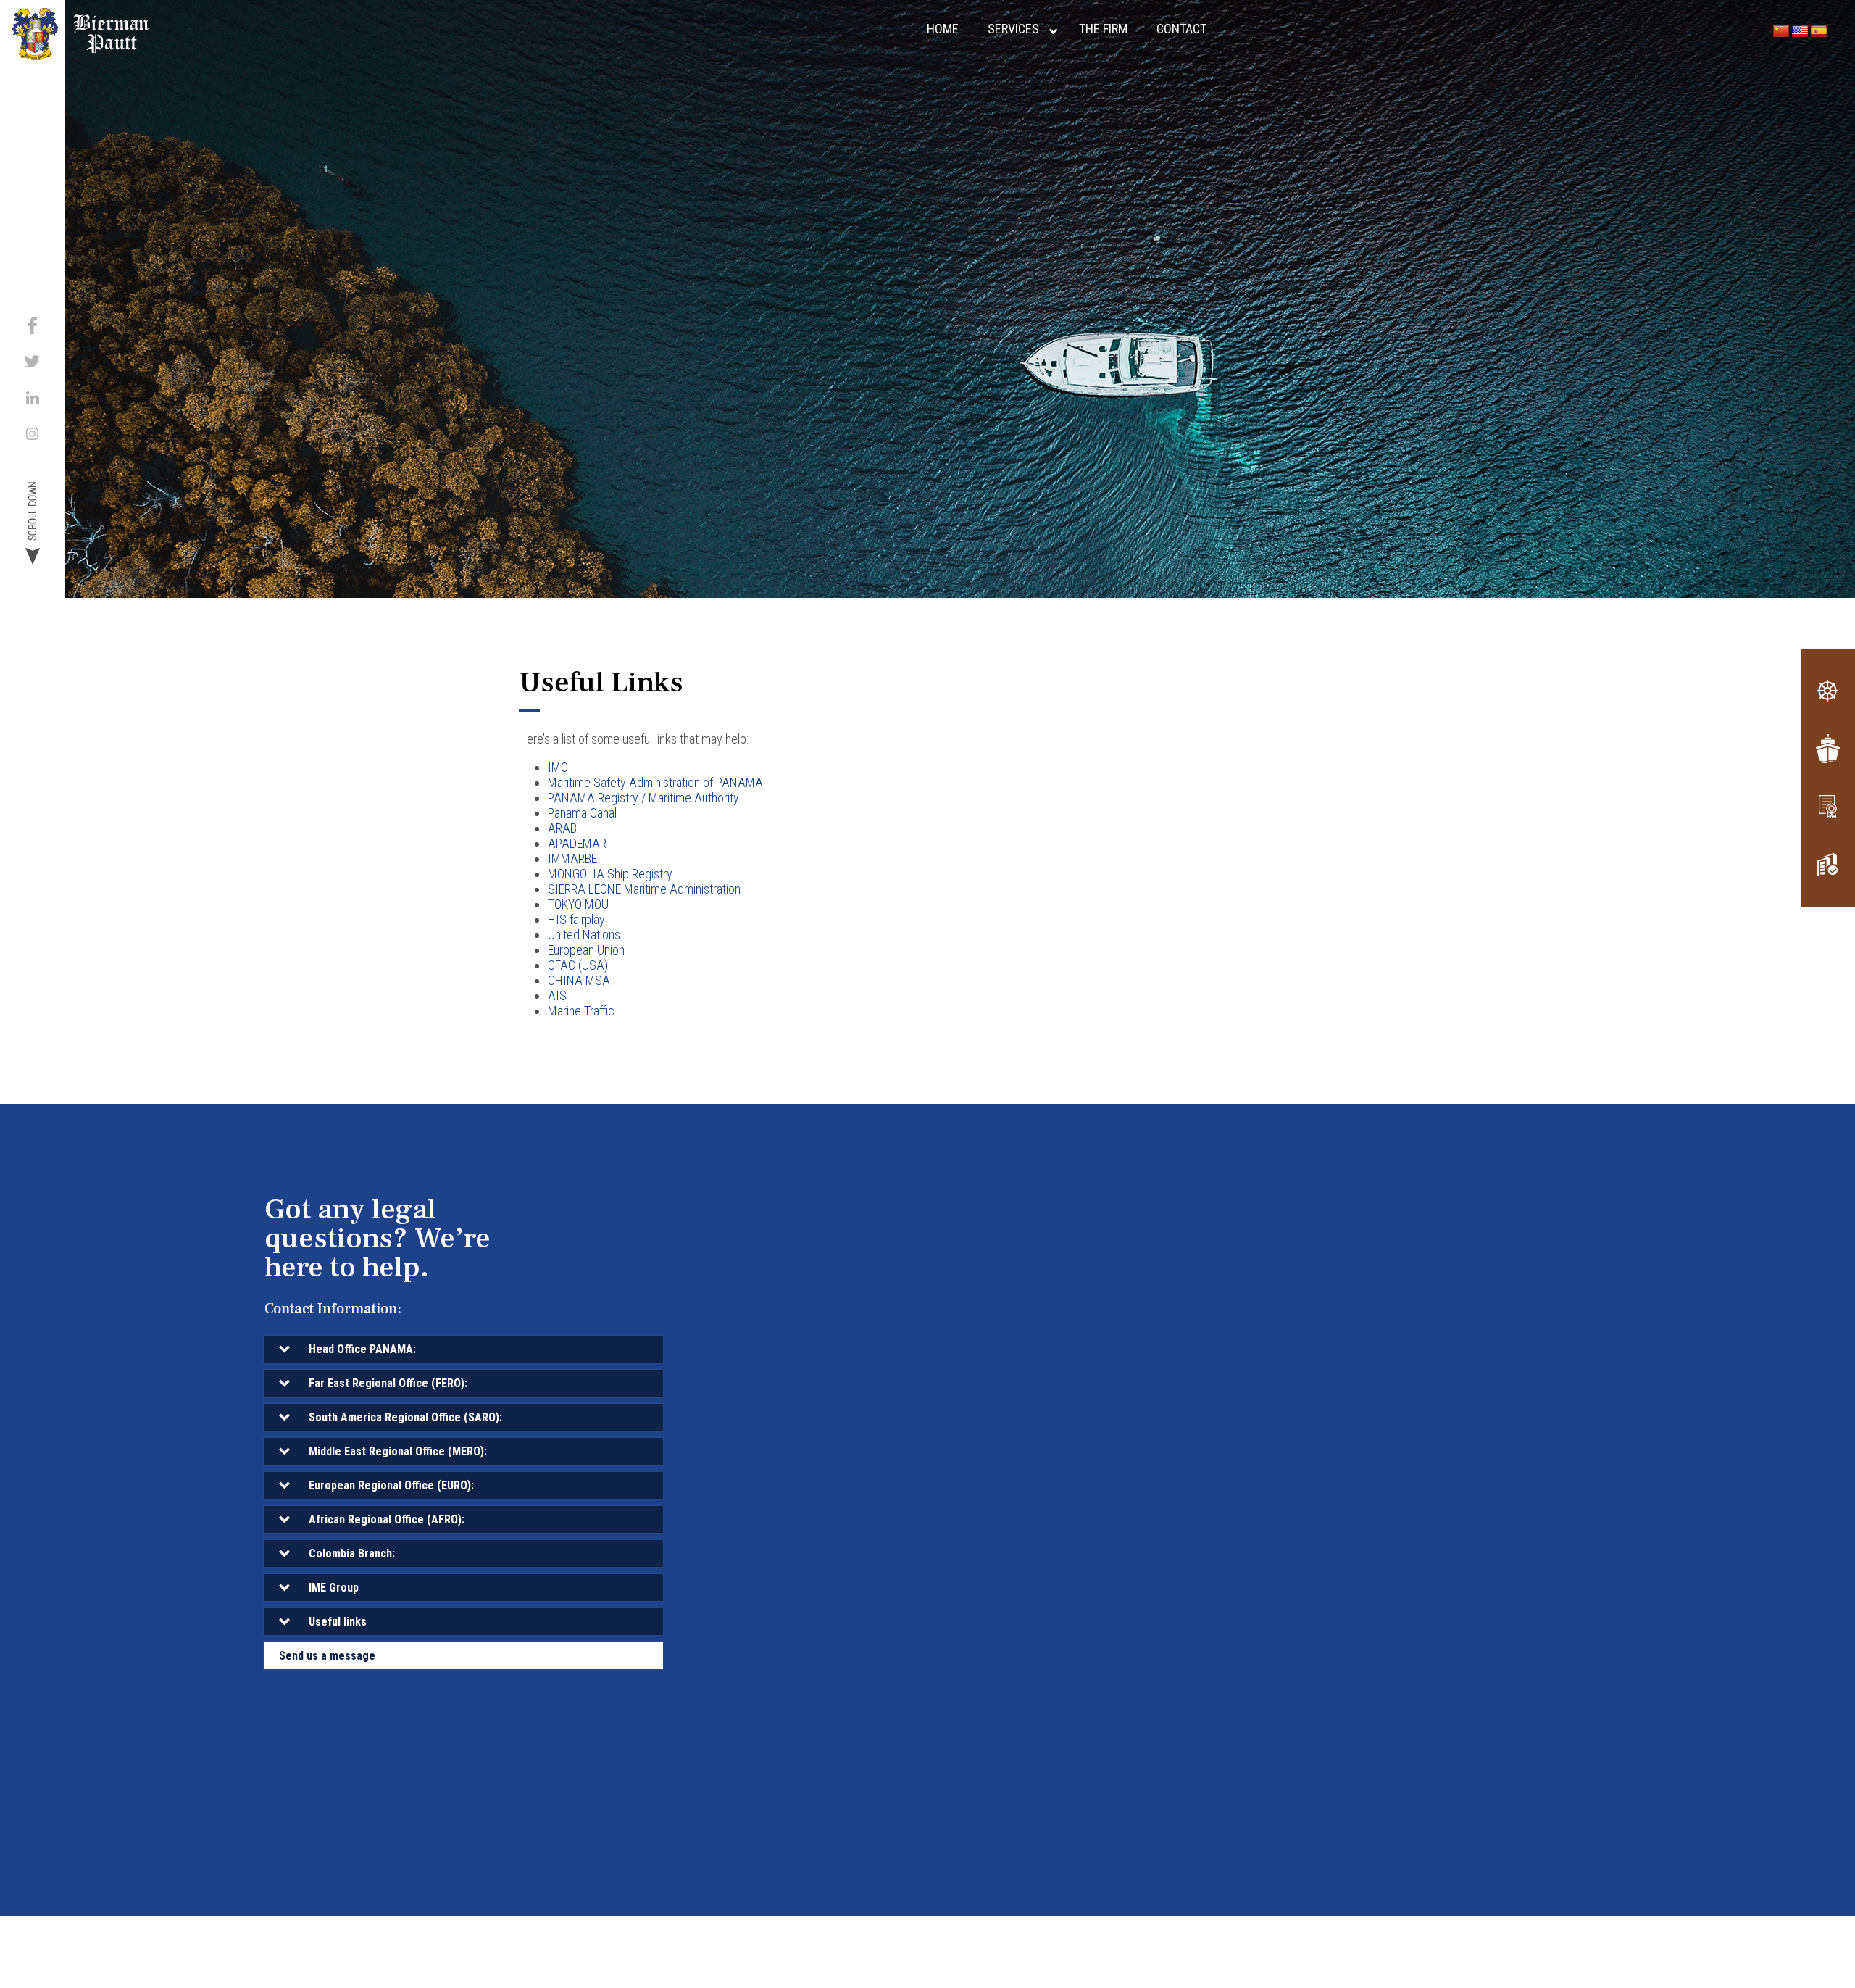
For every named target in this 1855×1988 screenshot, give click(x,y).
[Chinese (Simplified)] (1781, 32)
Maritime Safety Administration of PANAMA (655, 782)
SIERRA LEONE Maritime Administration (644, 889)
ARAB (562, 828)
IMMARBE (572, 858)
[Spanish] (1819, 32)
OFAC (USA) (578, 965)
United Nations (584, 935)
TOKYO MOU (578, 904)
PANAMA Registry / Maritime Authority (643, 798)
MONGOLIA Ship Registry (610, 874)
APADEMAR (577, 843)
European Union (586, 950)
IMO (558, 767)
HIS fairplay (576, 919)
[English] (1800, 32)
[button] (464, 1349)
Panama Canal (582, 813)
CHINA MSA (579, 980)
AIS (557, 995)
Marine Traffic (581, 1011)
